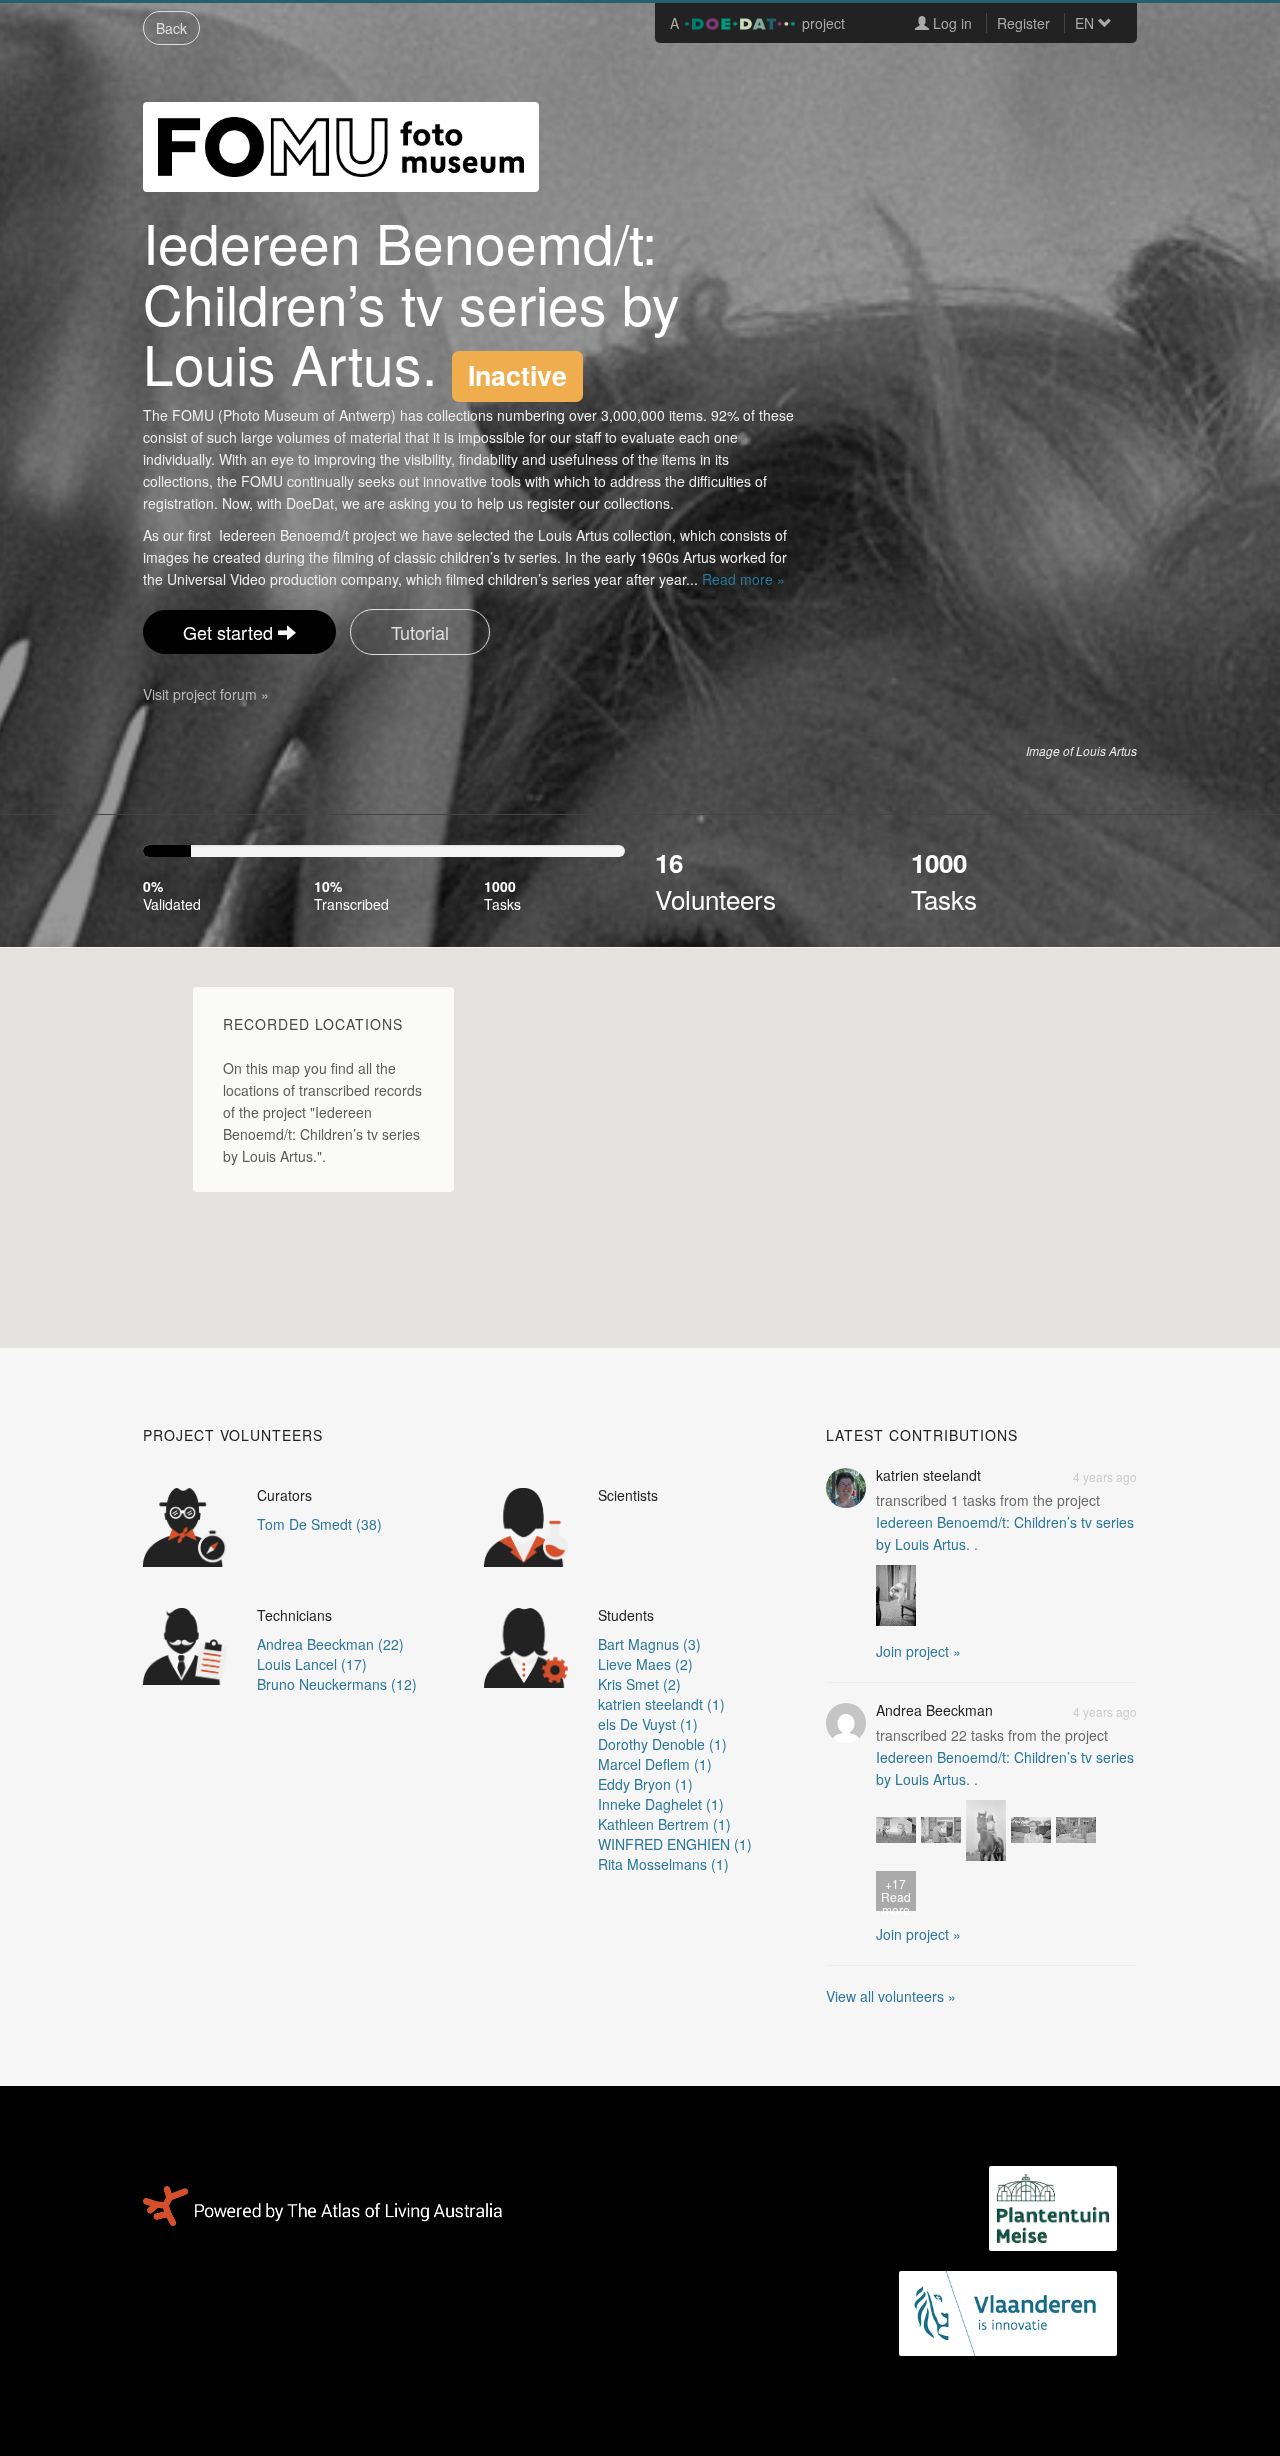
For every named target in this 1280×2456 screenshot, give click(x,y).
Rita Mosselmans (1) (663, 1864)
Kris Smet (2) (639, 1684)
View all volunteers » (891, 1996)
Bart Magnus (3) (649, 1644)
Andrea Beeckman (934, 1710)
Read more (896, 1893)
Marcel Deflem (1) (655, 1764)
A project (757, 23)
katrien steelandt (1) (661, 1704)
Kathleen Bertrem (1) (664, 1824)
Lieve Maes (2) (645, 1664)
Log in (950, 23)
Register (1023, 23)
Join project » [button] (918, 1651)
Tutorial (420, 632)
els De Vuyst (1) (648, 1724)
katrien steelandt (928, 1475)
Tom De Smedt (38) (319, 1524)
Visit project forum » (206, 694)
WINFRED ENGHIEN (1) (675, 1844)
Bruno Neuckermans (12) (337, 1684)
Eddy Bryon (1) (645, 1784)
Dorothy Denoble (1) (662, 1744)
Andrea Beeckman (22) (330, 1644)
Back (171, 28)
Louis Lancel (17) (312, 1664)
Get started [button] (230, 632)
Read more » (743, 579)
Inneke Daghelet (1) (661, 1804)
